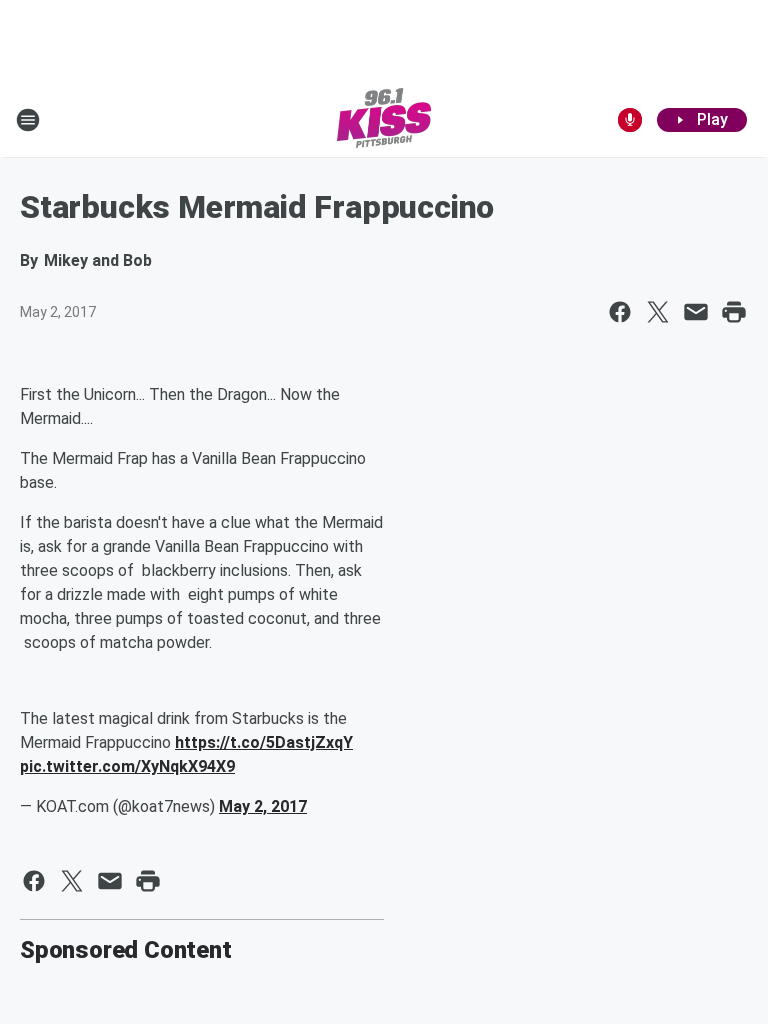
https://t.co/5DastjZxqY (264, 742)
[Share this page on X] (658, 312)
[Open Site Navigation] (28, 120)
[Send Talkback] (630, 120)
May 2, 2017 (263, 806)
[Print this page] (734, 312)
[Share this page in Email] (696, 312)
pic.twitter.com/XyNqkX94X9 (127, 766)
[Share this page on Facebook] (620, 312)
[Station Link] (384, 120)
